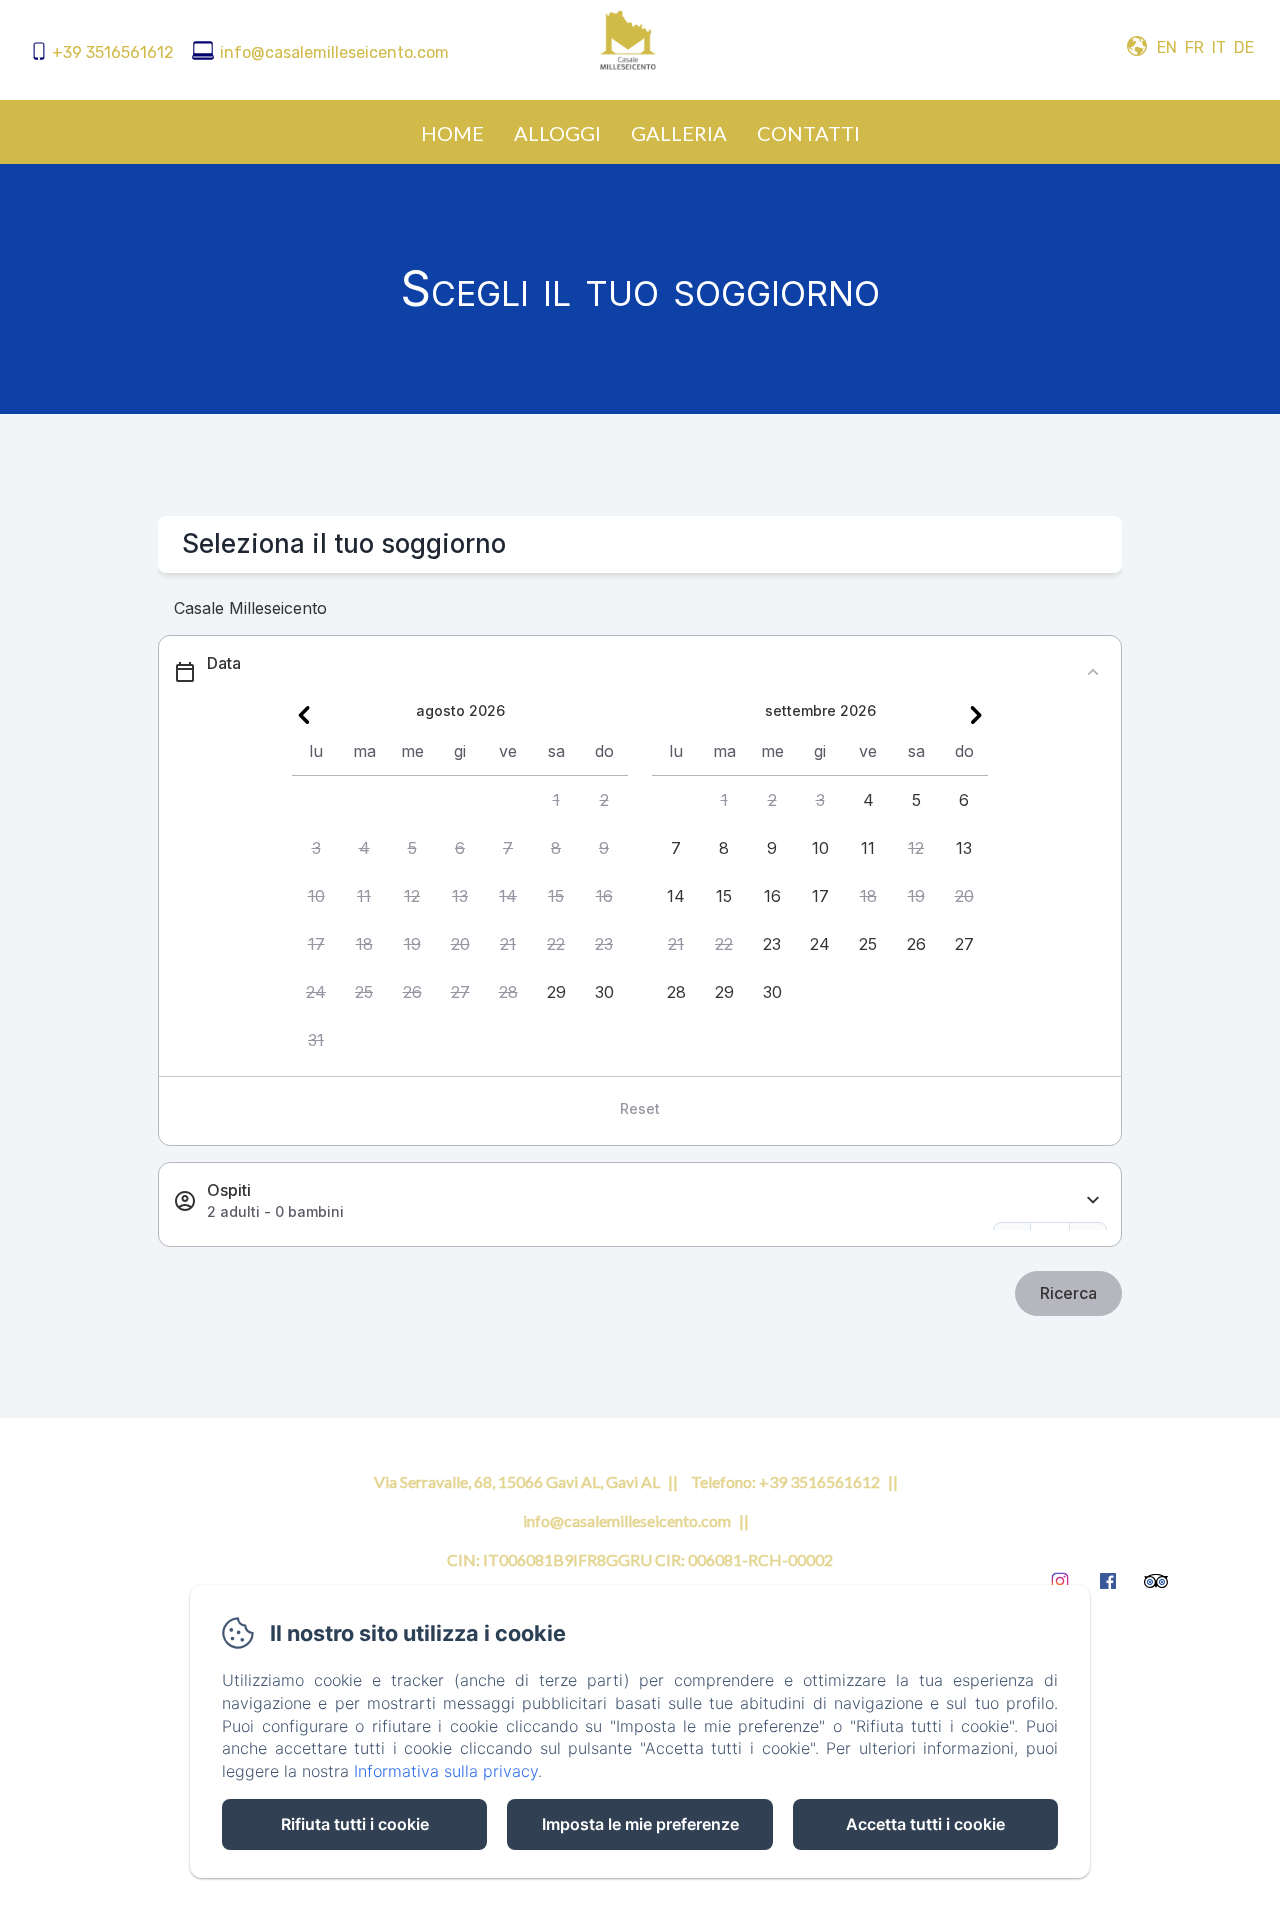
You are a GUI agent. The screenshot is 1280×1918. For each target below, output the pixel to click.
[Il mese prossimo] (976, 715)
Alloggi (557, 133)
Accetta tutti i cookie (925, 1824)
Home (452, 133)
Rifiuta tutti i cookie (355, 1824)
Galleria (679, 133)
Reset (640, 1108)
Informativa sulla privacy (446, 1771)
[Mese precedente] (304, 715)
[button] (556, 800)
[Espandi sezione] (1093, 1200)
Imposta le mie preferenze (640, 1824)
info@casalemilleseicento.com (334, 52)
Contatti (808, 133)
